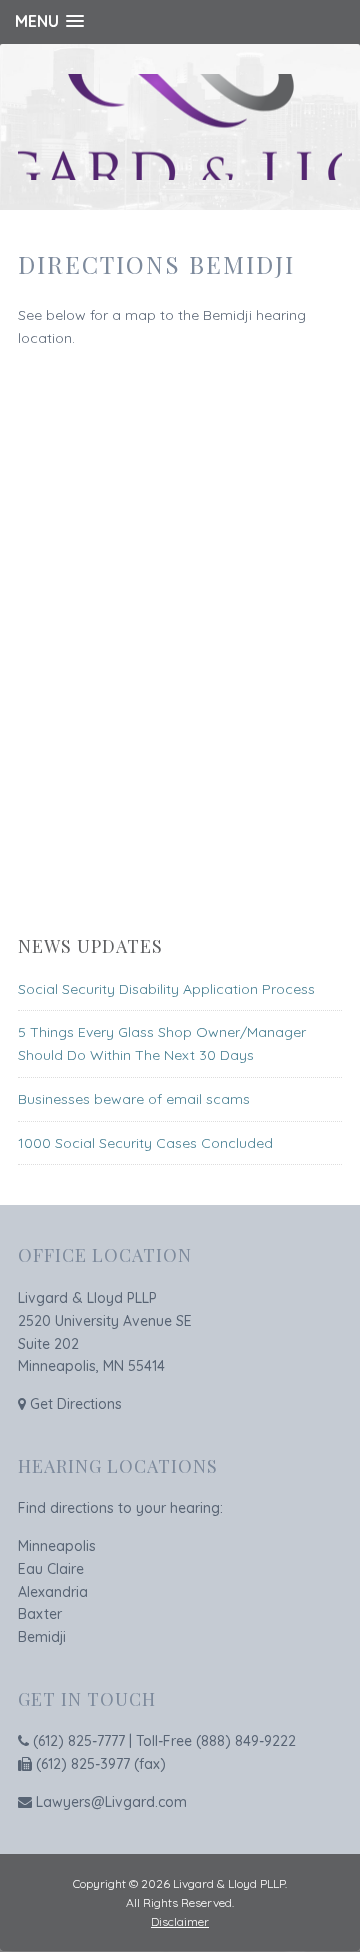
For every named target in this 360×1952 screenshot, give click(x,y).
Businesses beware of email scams (134, 1099)
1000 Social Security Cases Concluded (145, 1143)
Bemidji (42, 1637)
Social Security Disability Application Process (166, 989)
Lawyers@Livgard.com (111, 1802)
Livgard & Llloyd (180, 127)
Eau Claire (51, 1569)
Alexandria (53, 1592)
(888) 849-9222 (246, 1741)
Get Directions (76, 1404)
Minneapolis (57, 1546)
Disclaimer (180, 1921)
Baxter (40, 1614)
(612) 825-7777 (79, 1741)
